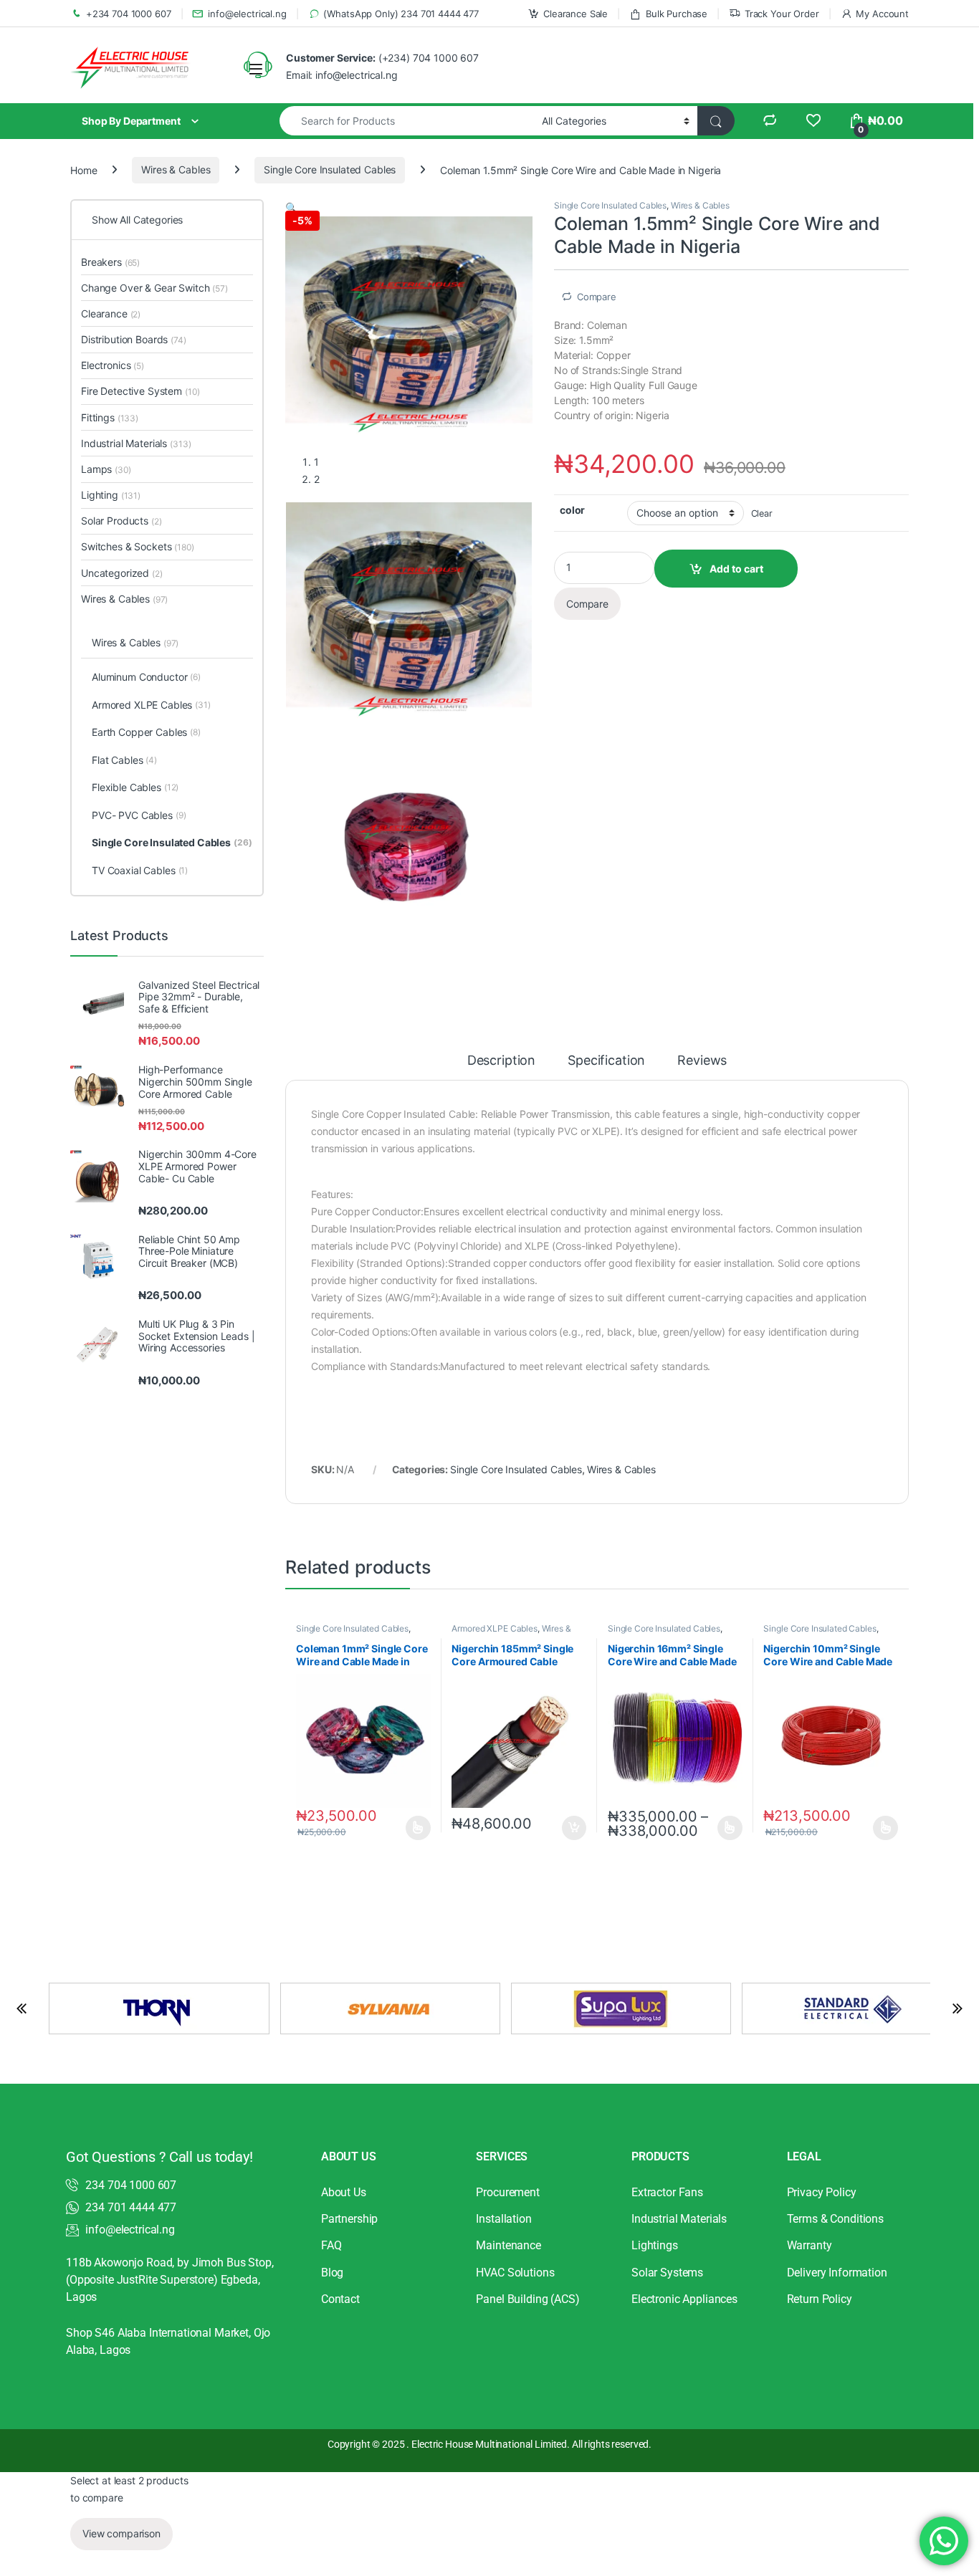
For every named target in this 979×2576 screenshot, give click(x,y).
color (572, 510)
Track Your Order (782, 14)
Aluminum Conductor (146, 677)
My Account (882, 14)
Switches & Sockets (138, 546)
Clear (762, 513)
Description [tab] (501, 1061)
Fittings (110, 417)
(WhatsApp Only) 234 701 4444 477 (401, 14)
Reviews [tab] (702, 1061)
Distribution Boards (134, 339)
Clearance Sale (576, 14)
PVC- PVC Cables (139, 815)
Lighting (111, 495)
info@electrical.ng (247, 14)
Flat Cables (124, 760)
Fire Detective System (140, 391)
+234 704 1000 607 (129, 14)
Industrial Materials (136, 443)
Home (83, 169)
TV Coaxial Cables (140, 870)
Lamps (106, 469)
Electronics (113, 365)
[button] (291, 207)
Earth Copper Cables (146, 732)
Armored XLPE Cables (494, 1628)
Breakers (110, 262)
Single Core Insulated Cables (330, 169)
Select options (414, 1828)
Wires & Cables (176, 169)
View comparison (121, 2533)
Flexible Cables (135, 787)
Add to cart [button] (574, 1828)
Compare (597, 297)
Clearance (111, 313)
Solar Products (121, 521)
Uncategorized (122, 573)
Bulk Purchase (677, 14)
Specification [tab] (606, 1061)
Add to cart (736, 569)
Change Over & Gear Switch (154, 288)
